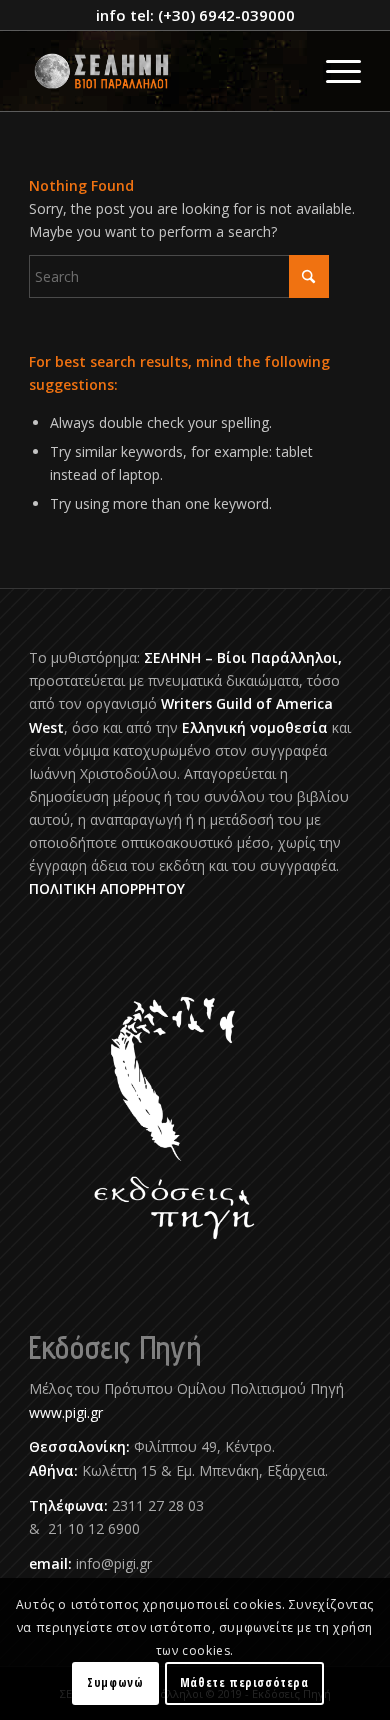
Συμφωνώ (115, 1682)
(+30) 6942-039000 (226, 15)
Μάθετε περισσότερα (244, 1682)
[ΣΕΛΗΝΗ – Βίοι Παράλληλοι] (161, 71)
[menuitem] (333, 71)
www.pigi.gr (66, 1412)
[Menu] (333, 71)
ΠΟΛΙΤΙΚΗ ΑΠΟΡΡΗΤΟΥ (107, 888)
